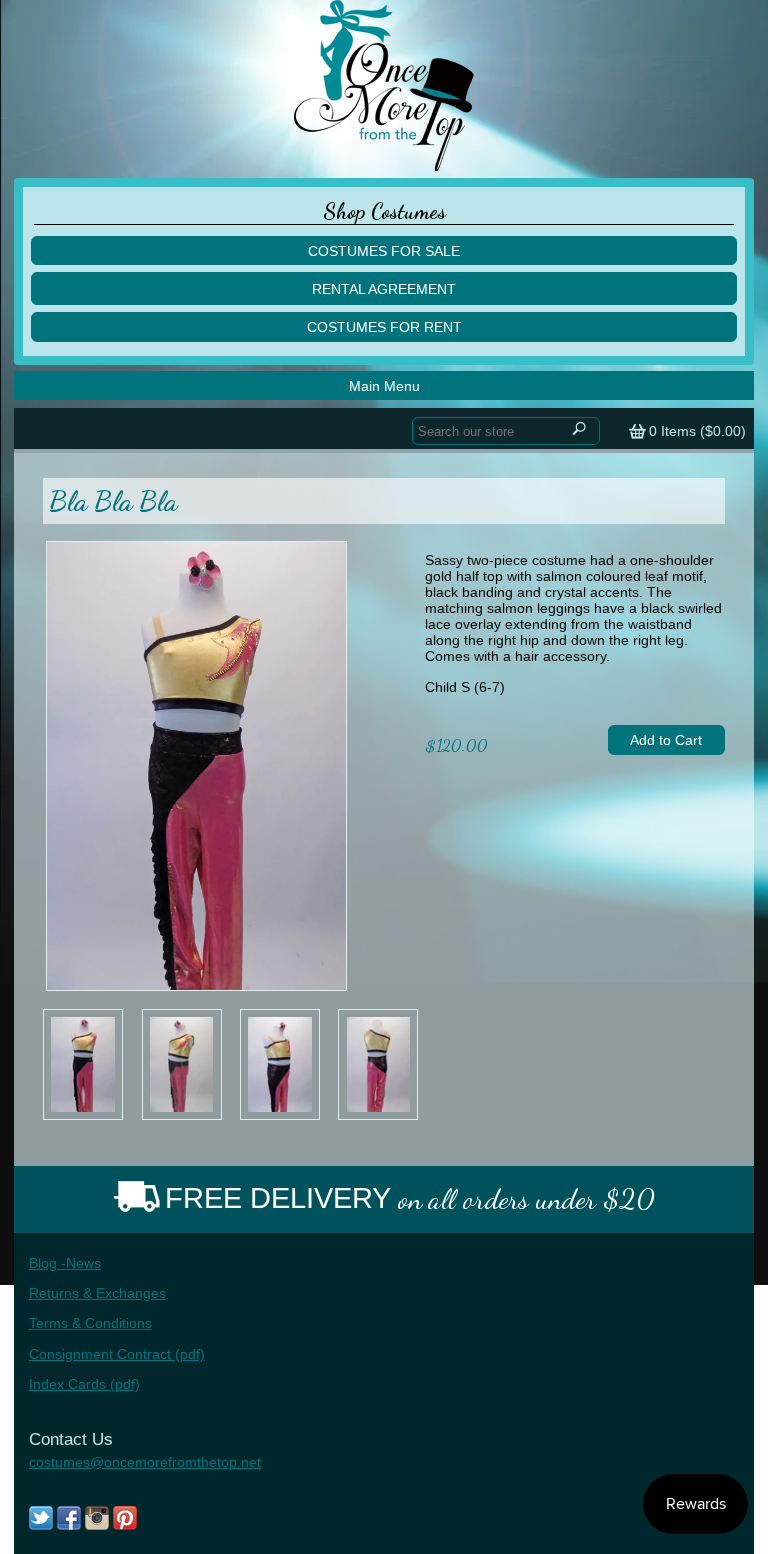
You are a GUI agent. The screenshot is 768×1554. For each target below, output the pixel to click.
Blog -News (65, 1263)
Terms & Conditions (90, 1323)
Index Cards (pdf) (84, 1384)
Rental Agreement (384, 289)
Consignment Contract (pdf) (117, 1354)
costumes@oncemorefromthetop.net (145, 1462)
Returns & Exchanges (97, 1293)
